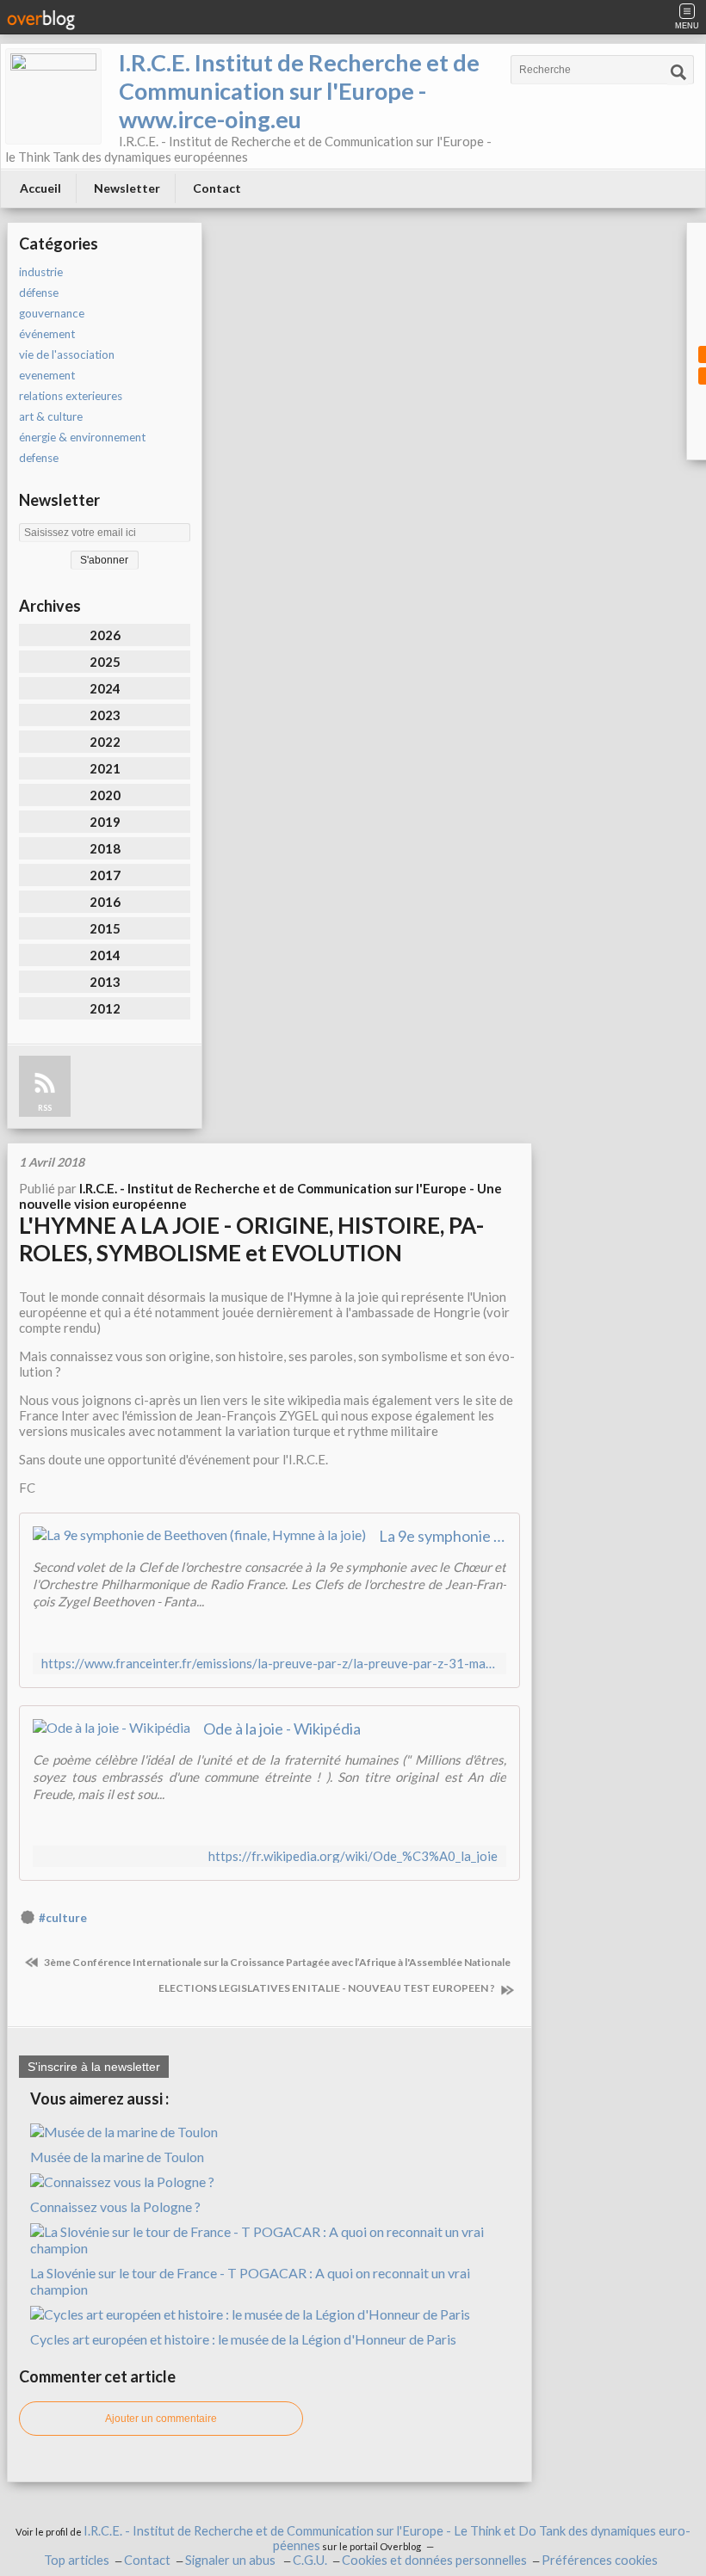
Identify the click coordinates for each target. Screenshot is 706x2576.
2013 (105, 982)
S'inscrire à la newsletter (94, 2067)
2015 (105, 928)
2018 (105, 848)
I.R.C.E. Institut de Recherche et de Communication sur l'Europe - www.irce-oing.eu (299, 91)
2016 (105, 902)
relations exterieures (71, 396)
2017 (105, 875)
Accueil (40, 188)
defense (39, 458)
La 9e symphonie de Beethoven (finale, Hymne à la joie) (443, 1536)
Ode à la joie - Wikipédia (282, 1729)
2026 (105, 635)
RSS (45, 1108)
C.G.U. (310, 2560)
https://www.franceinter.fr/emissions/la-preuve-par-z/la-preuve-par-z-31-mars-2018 (269, 1664)
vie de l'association (67, 354)
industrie (41, 272)
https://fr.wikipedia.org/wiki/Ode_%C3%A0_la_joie (353, 1856)
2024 (105, 688)
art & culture (51, 416)
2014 (105, 955)
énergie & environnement (82, 437)
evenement (47, 375)
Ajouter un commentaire (161, 2419)
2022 (105, 742)
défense (39, 293)
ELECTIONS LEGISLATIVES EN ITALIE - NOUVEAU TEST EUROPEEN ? (328, 1988)
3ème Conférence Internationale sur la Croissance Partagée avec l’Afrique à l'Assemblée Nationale (276, 1962)
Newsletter (127, 188)
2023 (105, 715)
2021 (105, 768)
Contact (217, 188)
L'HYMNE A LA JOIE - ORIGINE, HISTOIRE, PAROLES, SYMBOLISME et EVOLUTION (251, 1239)
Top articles (77, 2560)
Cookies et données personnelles (434, 2560)
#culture (63, 1918)
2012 (105, 1008)
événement (47, 334)
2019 (105, 822)
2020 (105, 795)
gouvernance (52, 313)
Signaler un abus (232, 2560)
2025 (105, 662)
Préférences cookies (600, 2560)
